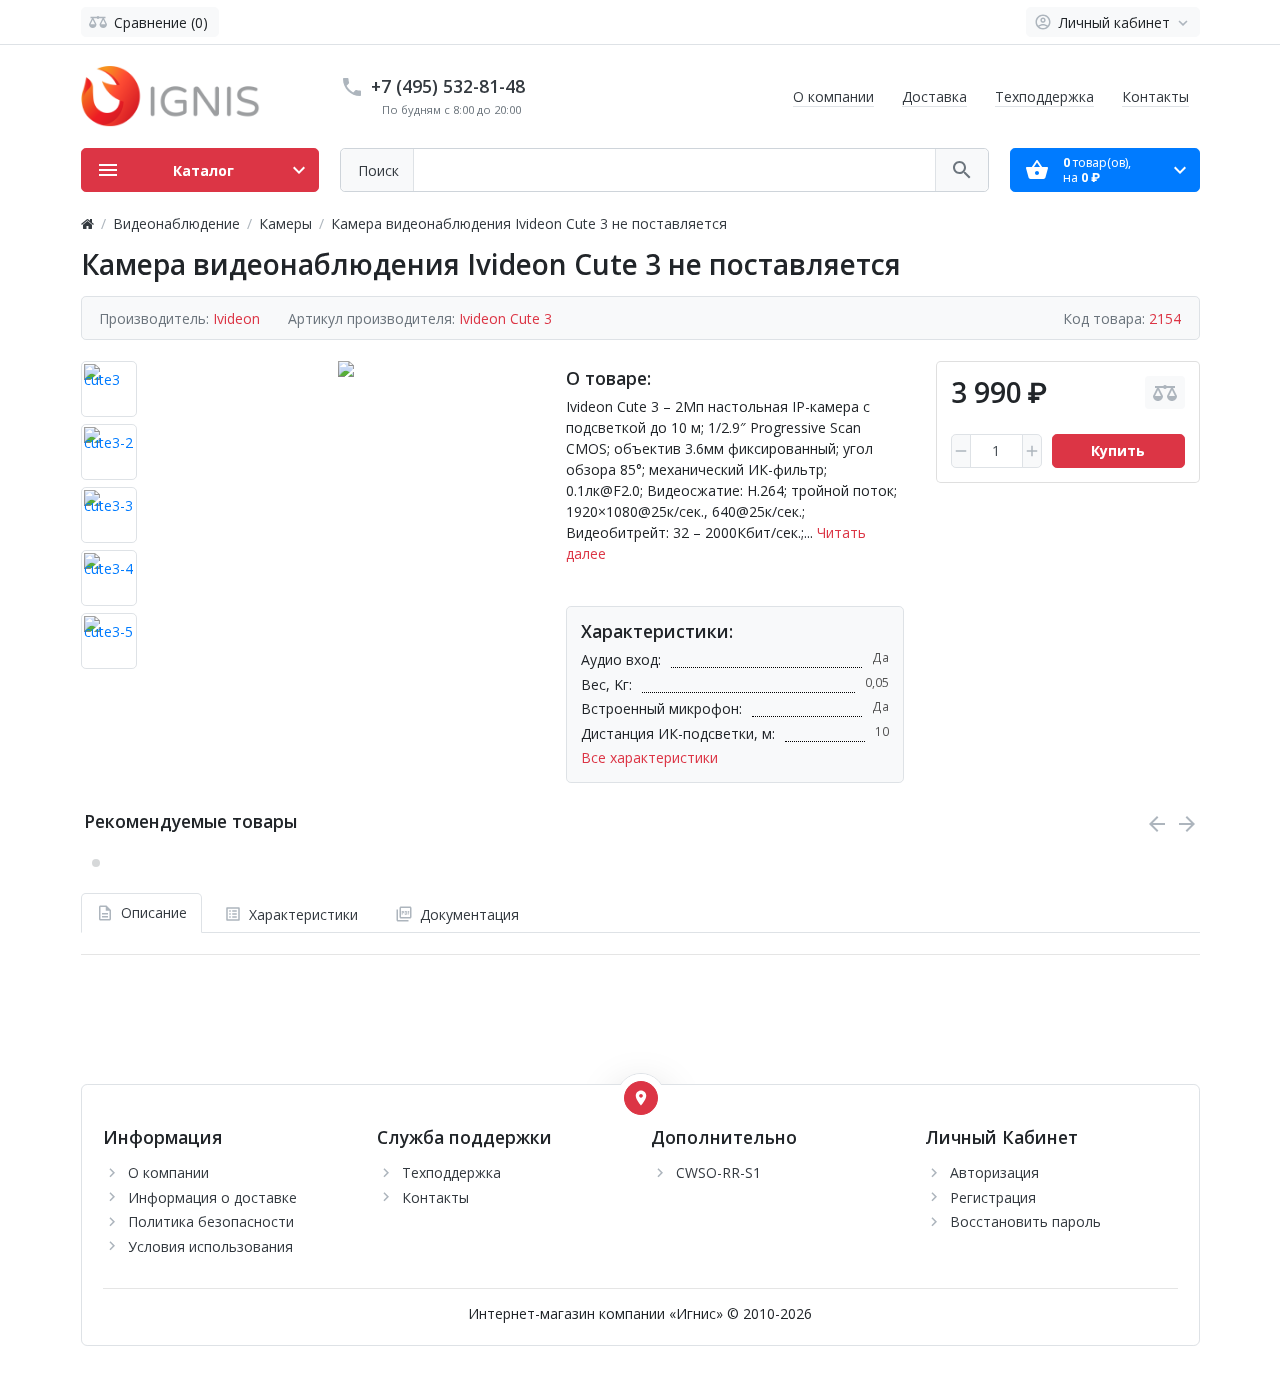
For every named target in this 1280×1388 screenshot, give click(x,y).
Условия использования (210, 1246)
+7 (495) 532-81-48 (448, 86)
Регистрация (993, 1197)
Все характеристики (649, 757)
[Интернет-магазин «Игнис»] (171, 94)
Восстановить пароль (1025, 1221)
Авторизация (994, 1172)
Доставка (934, 96)
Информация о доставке (212, 1197)
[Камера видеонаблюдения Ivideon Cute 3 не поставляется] (346, 518)
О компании (833, 96)
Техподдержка (1044, 96)
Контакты (1155, 96)
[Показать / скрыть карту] (641, 1098)
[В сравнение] (1165, 392)
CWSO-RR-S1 (718, 1172)
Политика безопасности (211, 1221)
